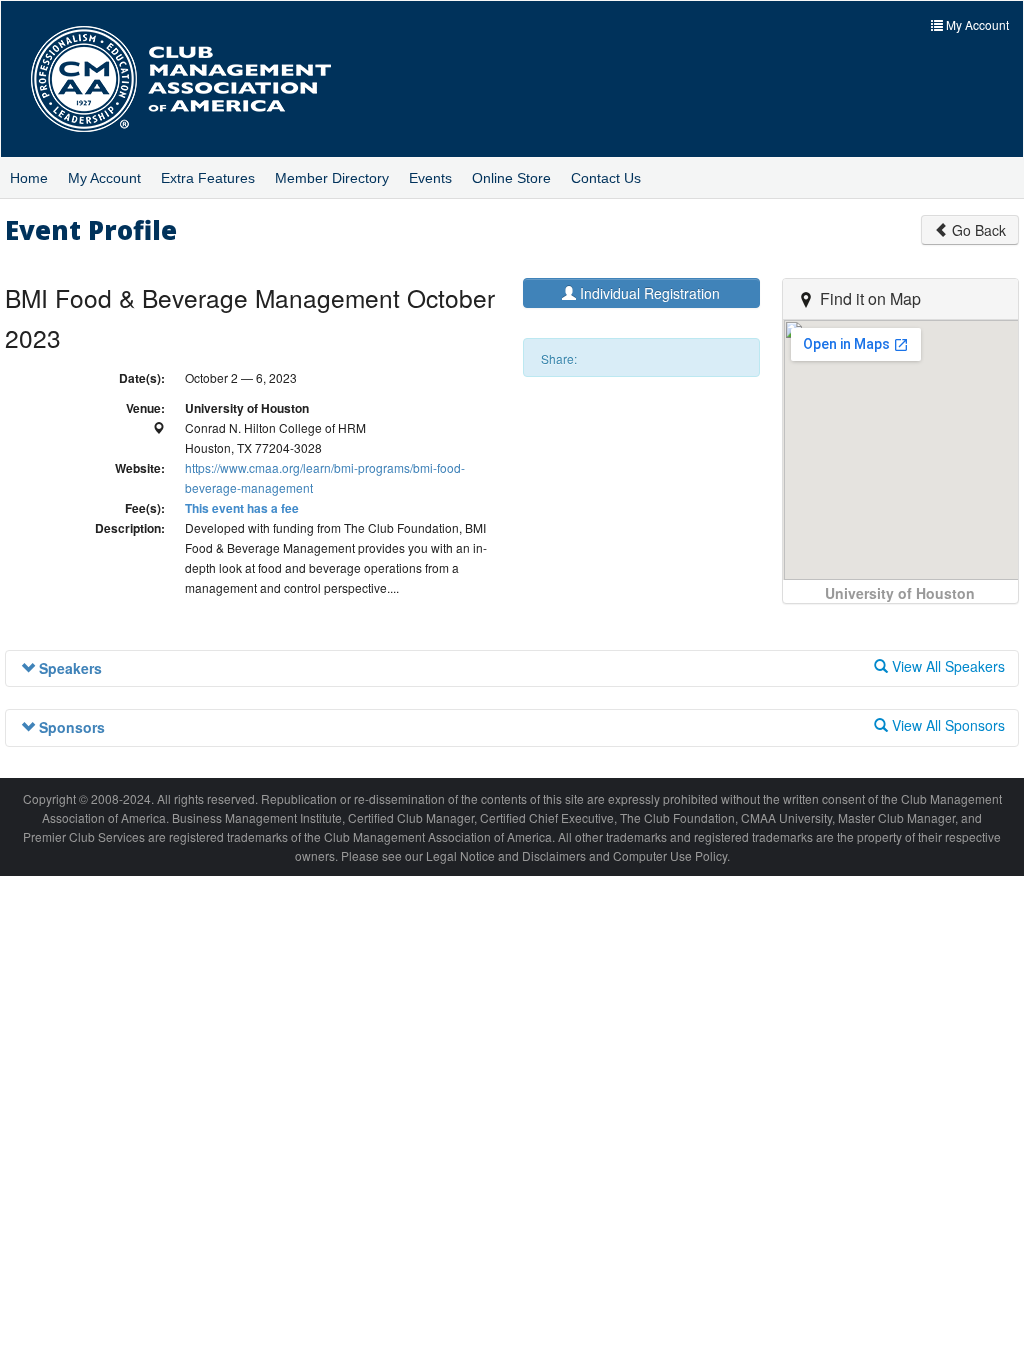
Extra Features (208, 178)
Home (29, 178)
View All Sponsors (946, 725)
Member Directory (332, 178)
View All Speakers (946, 666)
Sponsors (70, 727)
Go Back (977, 230)
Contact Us (606, 178)
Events (430, 178)
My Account (104, 178)
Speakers (68, 668)
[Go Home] (196, 79)
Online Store (511, 178)
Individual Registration (648, 293)
